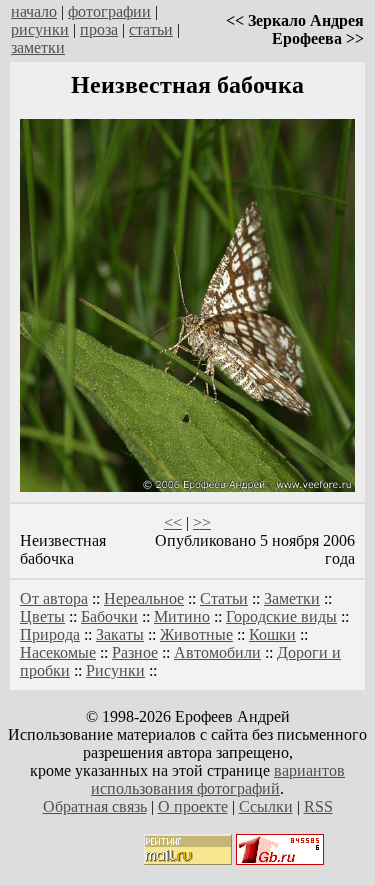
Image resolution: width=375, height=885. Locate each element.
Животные (196, 634)
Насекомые (58, 652)
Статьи (224, 598)
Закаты (120, 634)
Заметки (292, 598)
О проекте (193, 806)
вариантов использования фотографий (218, 779)
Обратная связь (95, 806)
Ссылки (266, 806)
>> (202, 522)
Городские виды (281, 616)
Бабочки (109, 616)
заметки (38, 47)
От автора (54, 598)
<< (173, 522)
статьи (151, 29)
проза (99, 29)
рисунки (40, 29)
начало (34, 11)
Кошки (272, 634)
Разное (135, 652)
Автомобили (217, 652)
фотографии (109, 11)
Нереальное (144, 598)
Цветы (42, 616)
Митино (182, 616)
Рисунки (115, 670)
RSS (318, 806)
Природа (50, 634)
